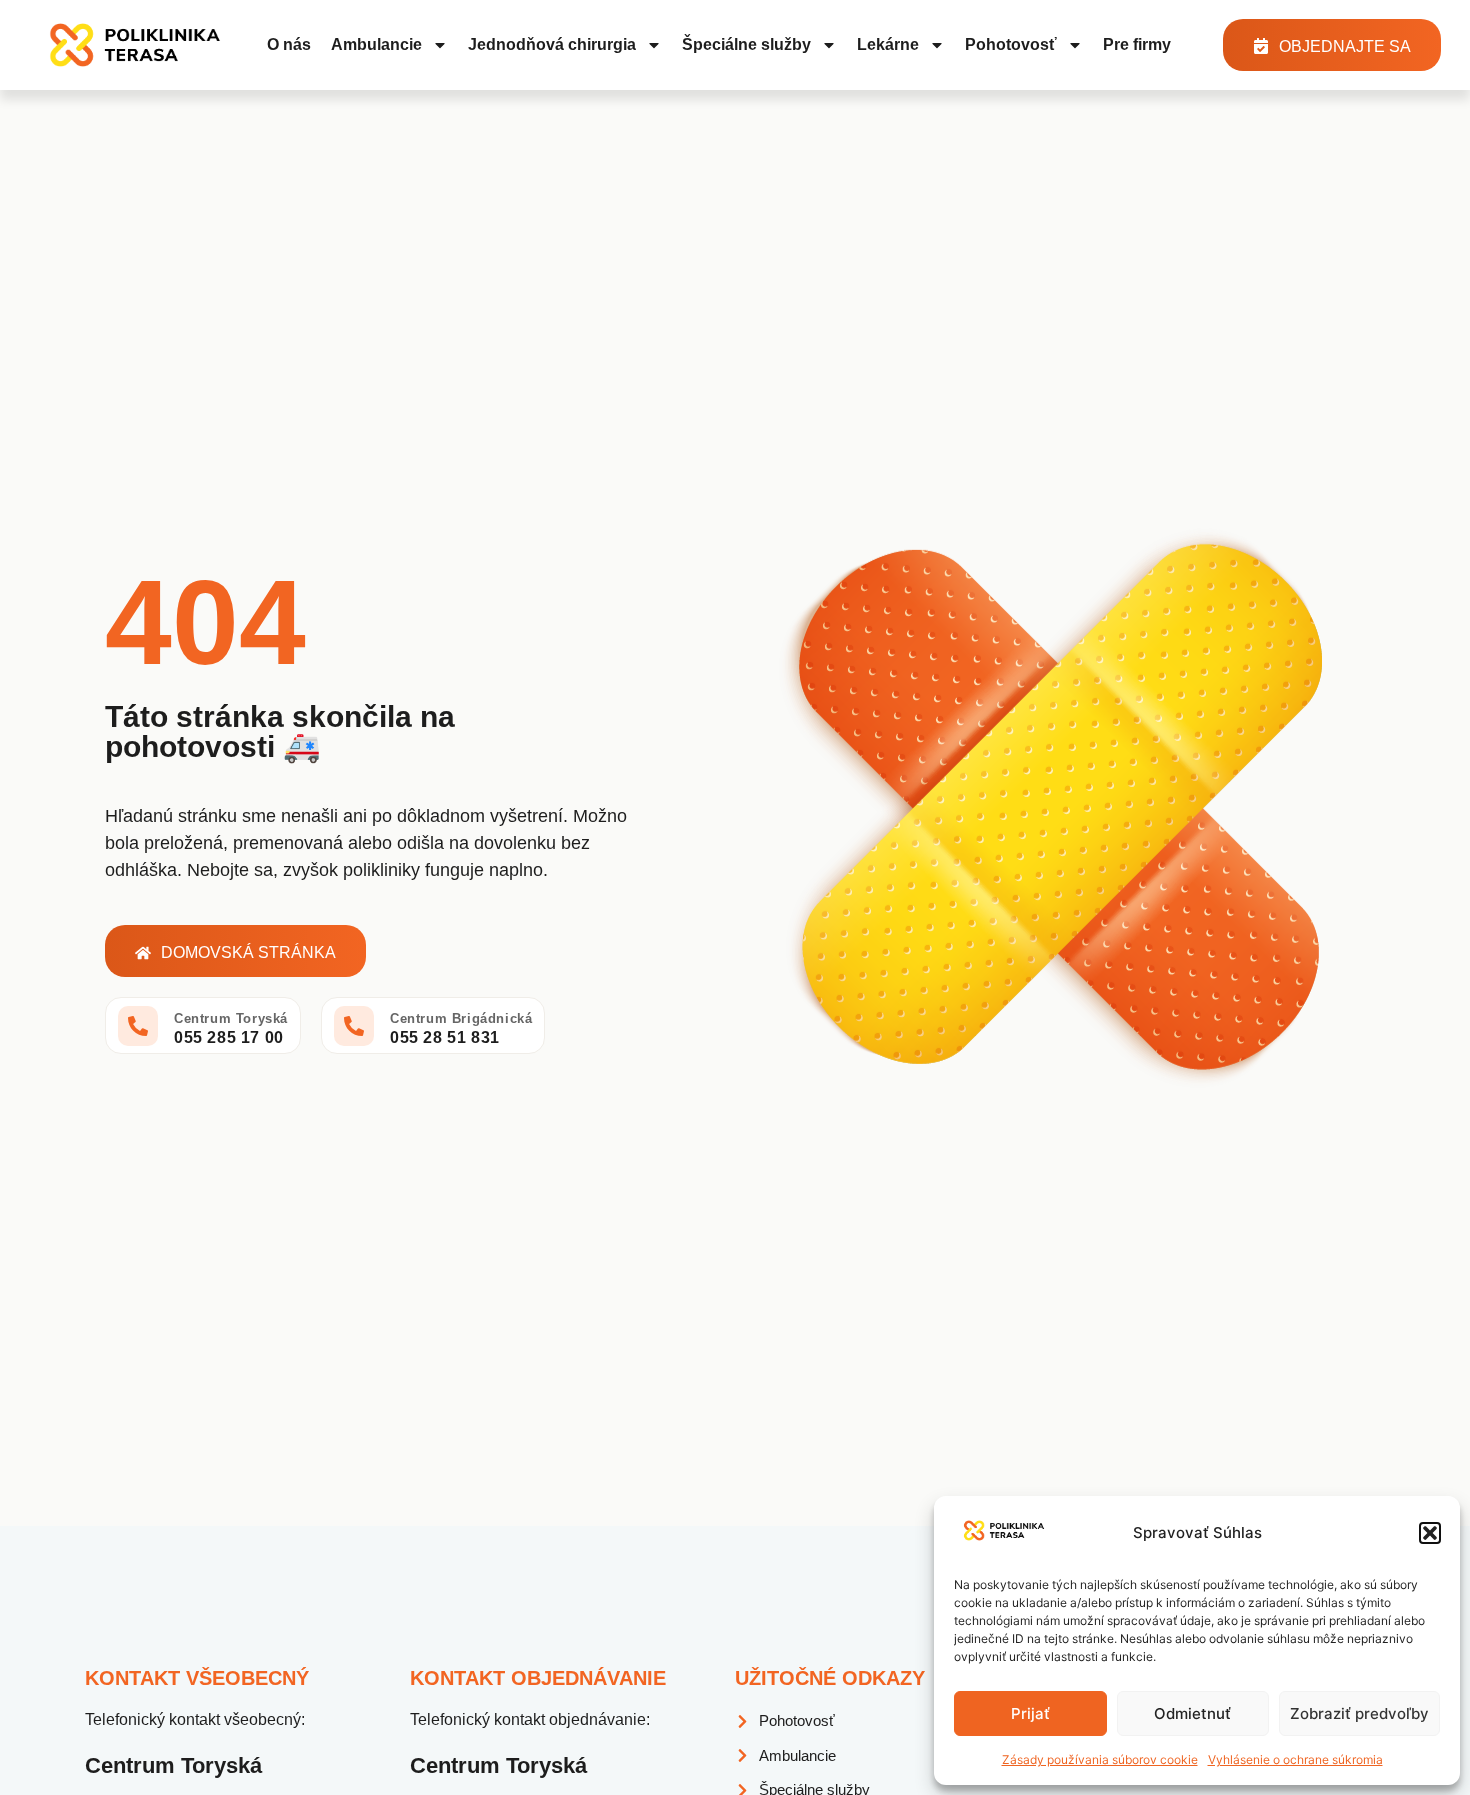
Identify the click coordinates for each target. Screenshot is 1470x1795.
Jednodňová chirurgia (552, 44)
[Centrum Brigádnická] (354, 1026)
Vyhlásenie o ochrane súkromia (1295, 1759)
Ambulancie (376, 44)
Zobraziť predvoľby (1359, 1713)
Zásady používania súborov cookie (1100, 1759)
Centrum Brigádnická (461, 1018)
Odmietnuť (1192, 1713)
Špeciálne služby (746, 44)
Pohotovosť (1011, 44)
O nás (289, 44)
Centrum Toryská (231, 1018)
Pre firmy (1137, 44)
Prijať (1030, 1713)
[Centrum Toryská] (138, 1026)
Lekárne (888, 44)
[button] (1430, 1533)
